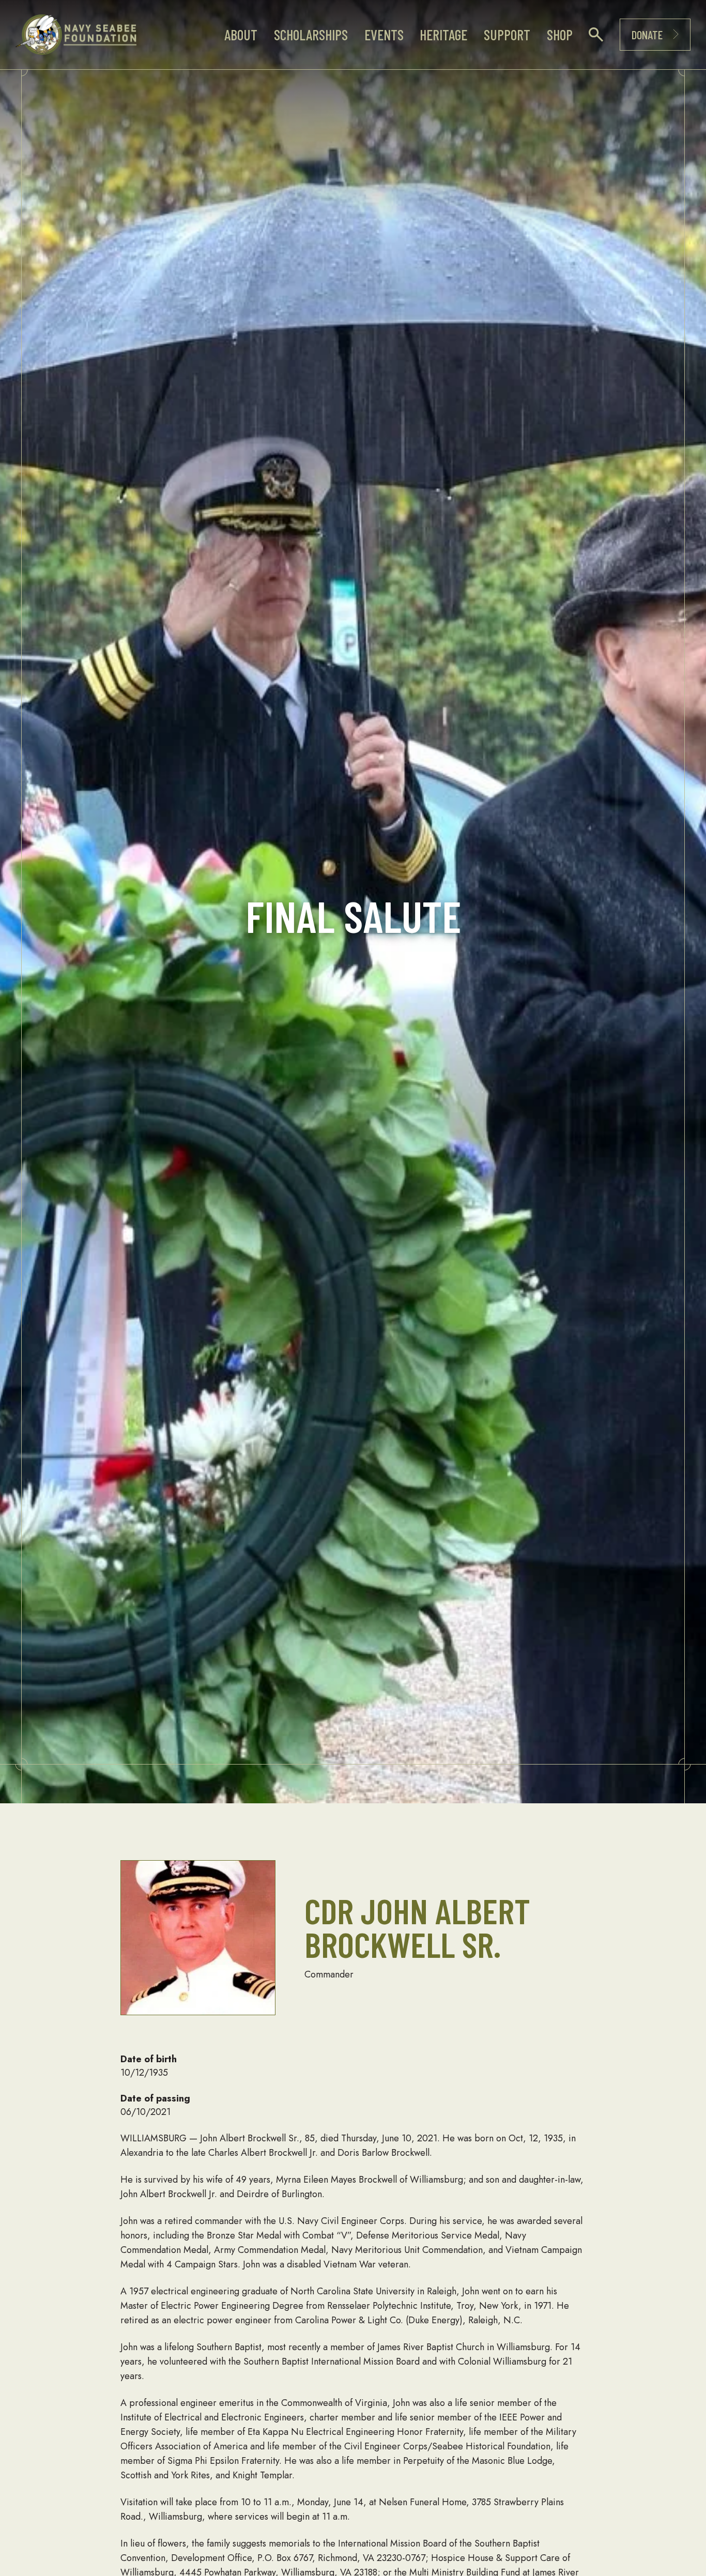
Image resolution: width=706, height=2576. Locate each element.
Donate (647, 35)
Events (384, 35)
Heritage (443, 35)
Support (507, 35)
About (241, 35)
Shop (560, 35)
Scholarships (311, 35)
